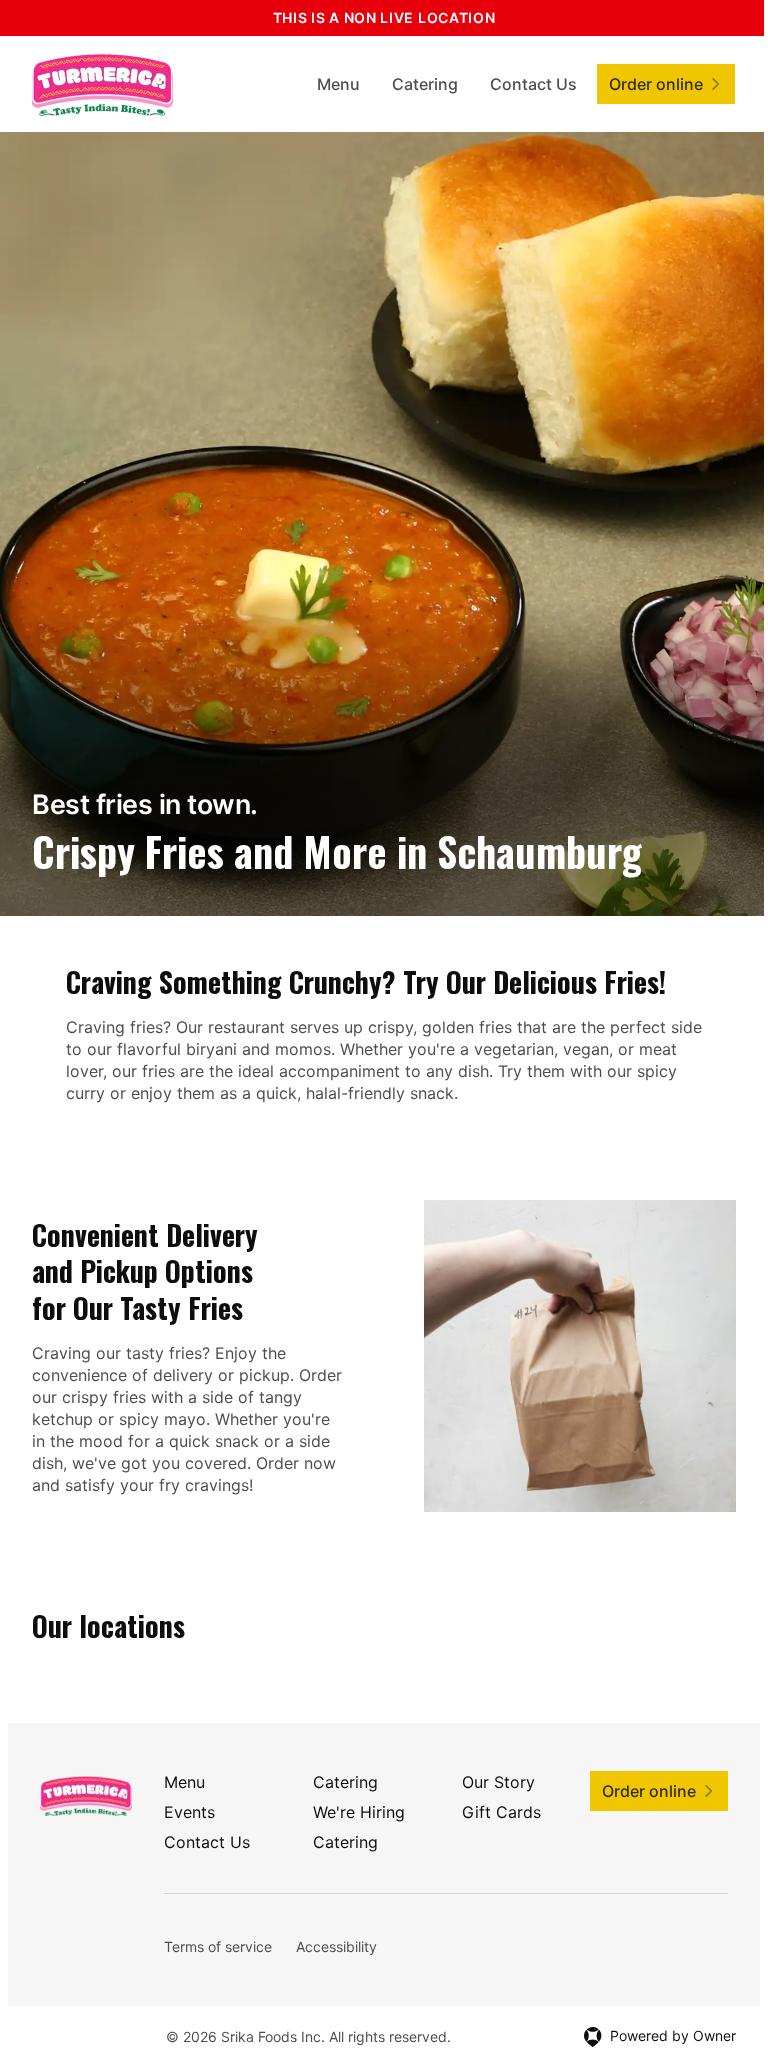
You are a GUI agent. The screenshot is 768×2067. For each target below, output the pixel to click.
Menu (338, 84)
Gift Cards (501, 1812)
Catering (425, 84)
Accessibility (336, 1946)
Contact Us (533, 84)
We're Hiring (359, 1812)
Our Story (498, 1782)
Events (189, 1812)
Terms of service (218, 1946)
